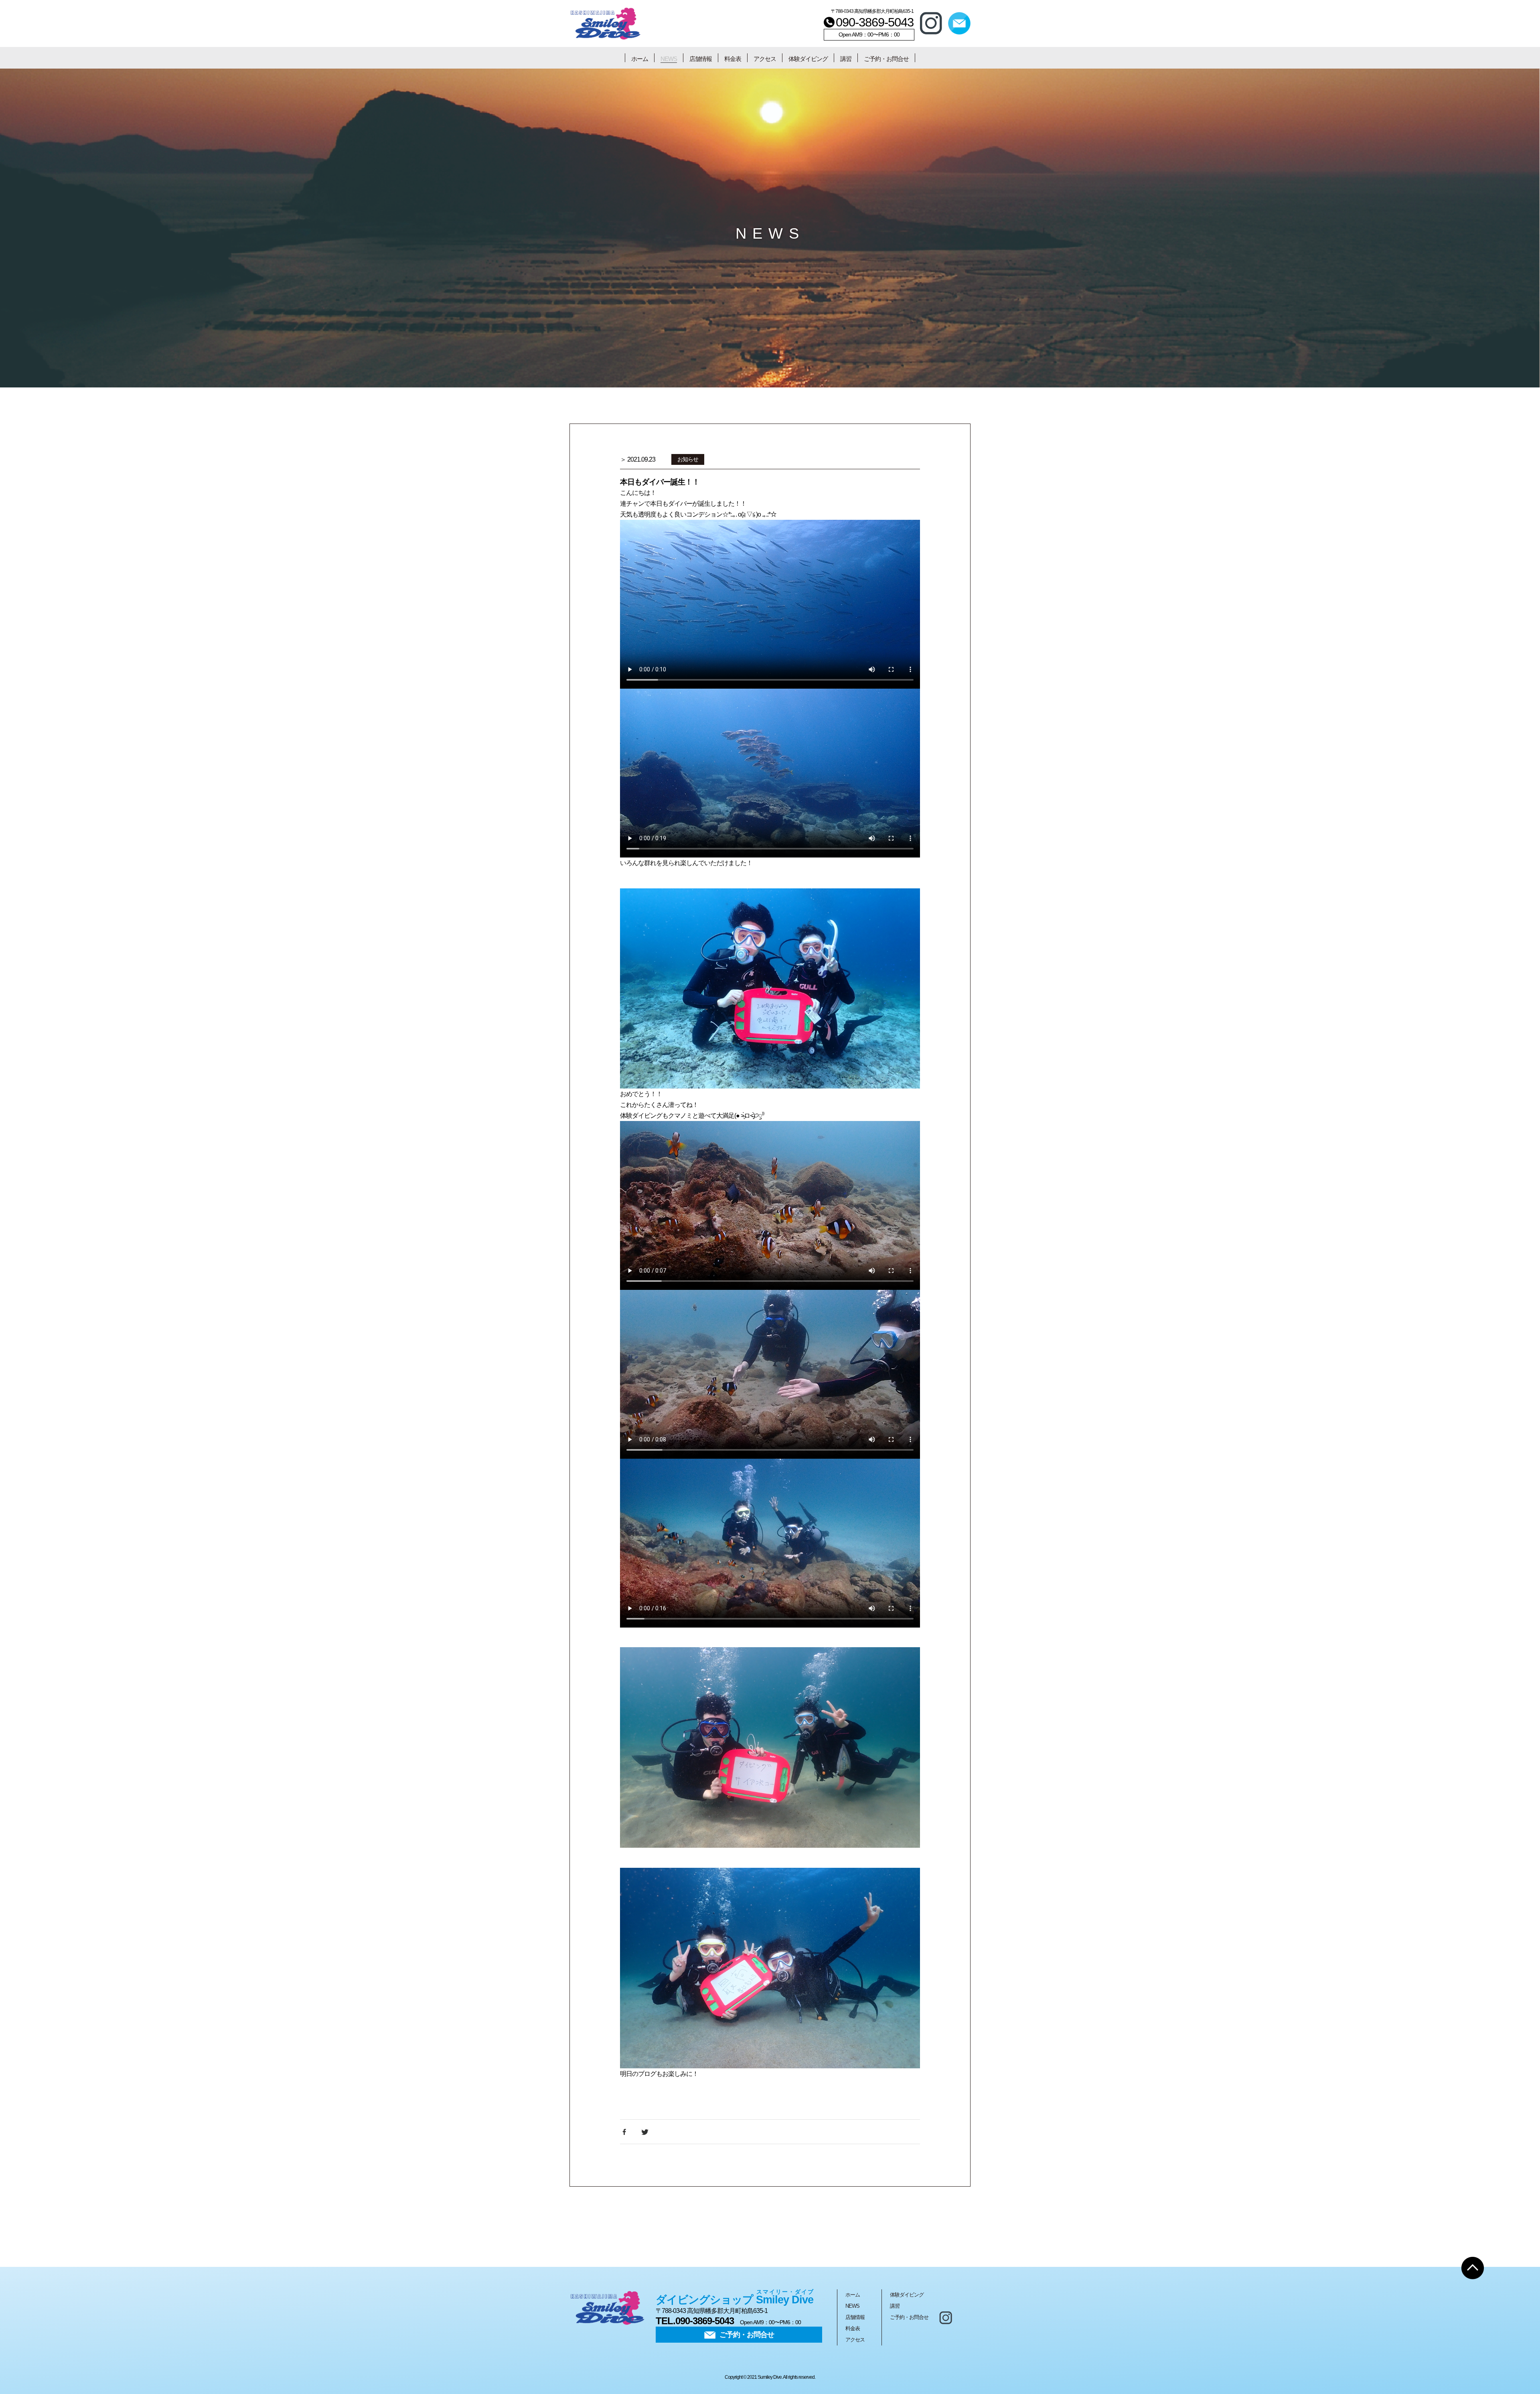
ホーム (640, 59)
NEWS (669, 59)
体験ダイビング (808, 59)
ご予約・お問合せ (886, 59)
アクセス (765, 59)
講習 (846, 59)
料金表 (733, 59)
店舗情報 (701, 59)
